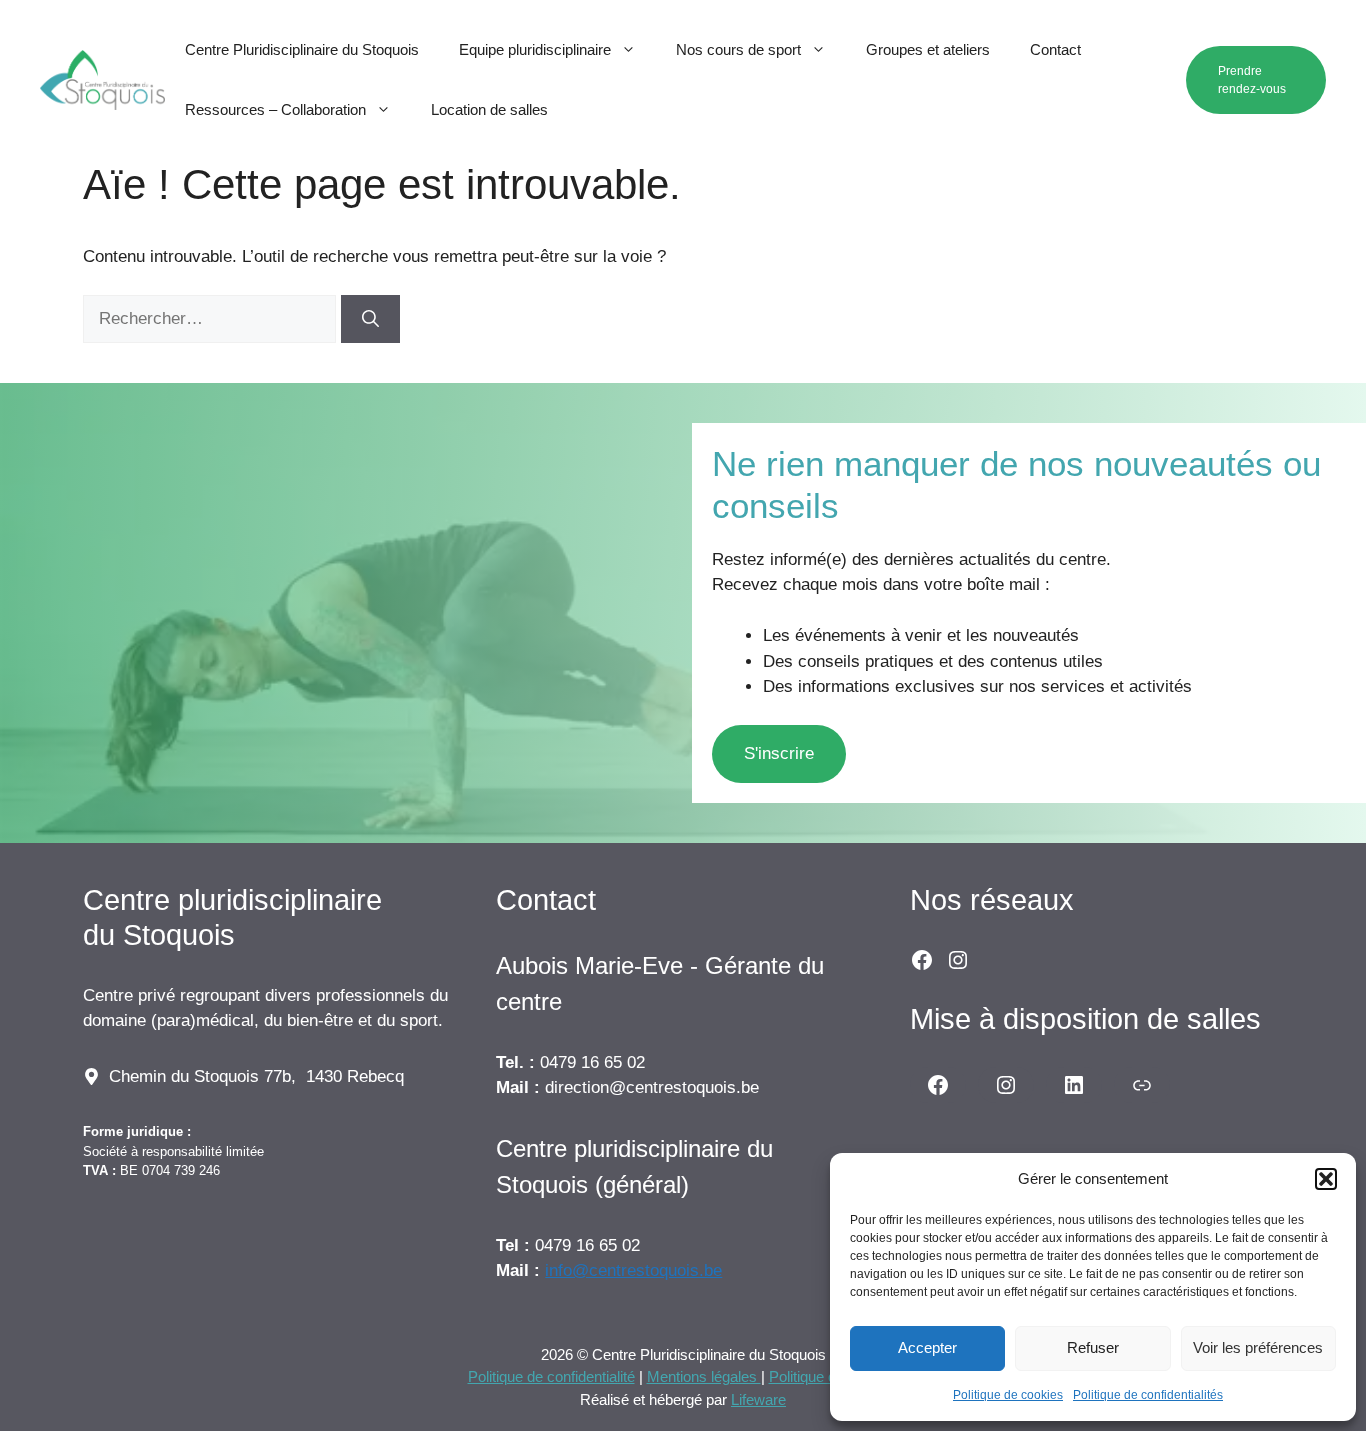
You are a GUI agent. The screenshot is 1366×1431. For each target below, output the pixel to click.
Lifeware (758, 1399)
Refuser (1093, 1347)
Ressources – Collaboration (275, 109)
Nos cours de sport (738, 49)
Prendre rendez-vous (1252, 80)
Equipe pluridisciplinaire (535, 49)
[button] (1326, 1179)
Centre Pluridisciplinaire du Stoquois (302, 49)
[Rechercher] (370, 319)
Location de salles (489, 109)
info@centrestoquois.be (633, 1270)
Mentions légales (704, 1376)
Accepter (927, 1347)
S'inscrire (779, 753)
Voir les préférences (1258, 1347)
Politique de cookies (1008, 1395)
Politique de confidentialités (1148, 1395)
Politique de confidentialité (551, 1376)
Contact (1055, 49)
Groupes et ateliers (928, 49)
